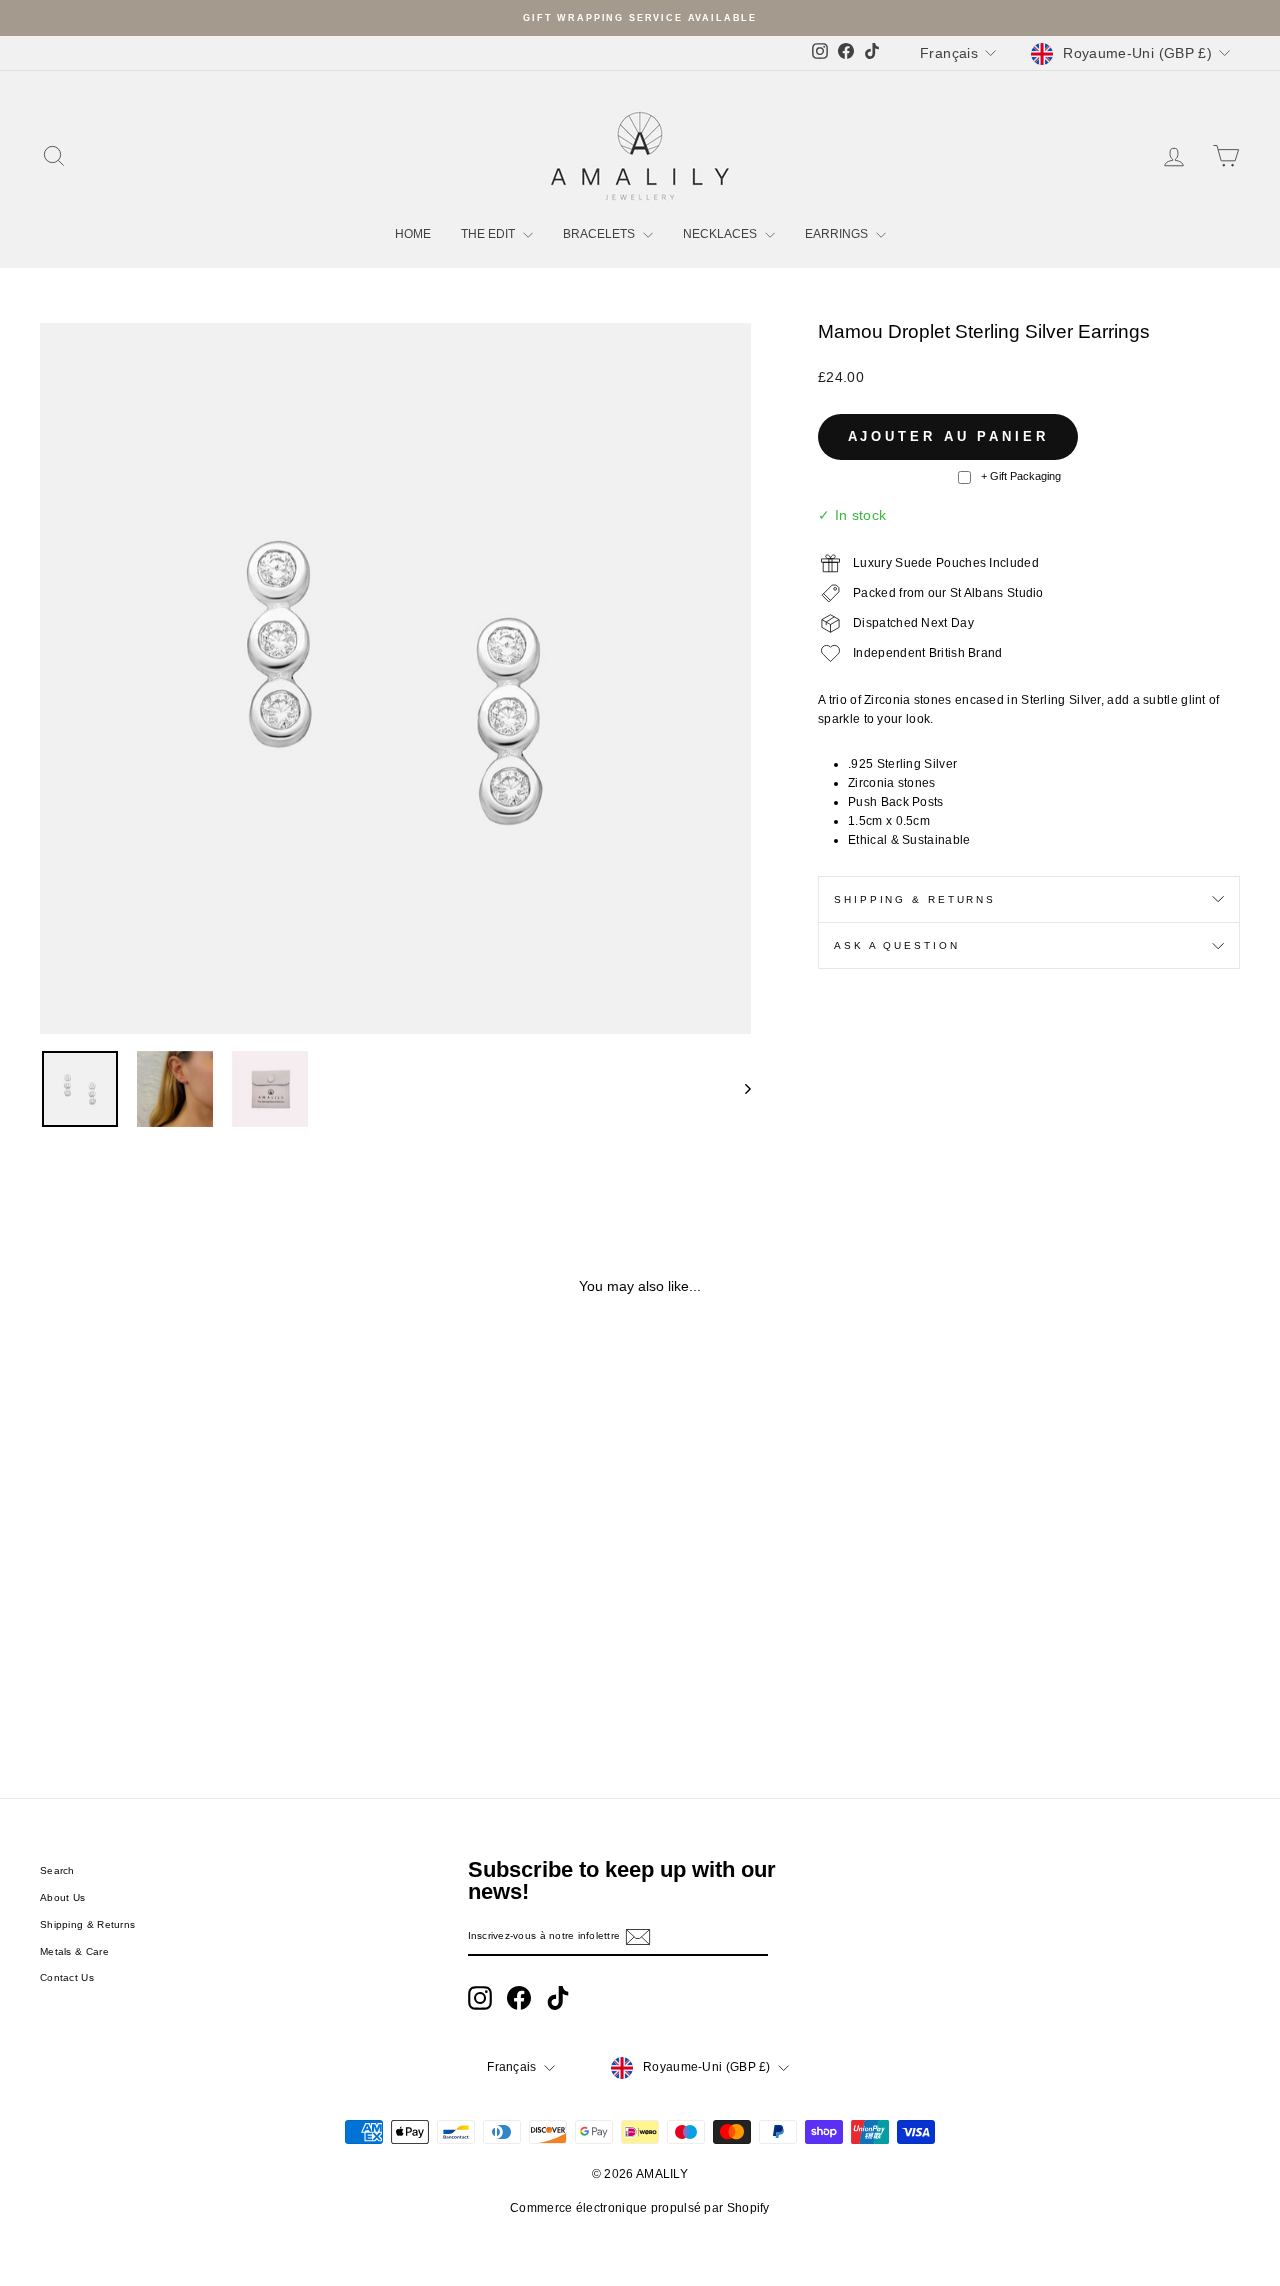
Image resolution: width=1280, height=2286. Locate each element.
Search (57, 1870)
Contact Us (67, 1977)
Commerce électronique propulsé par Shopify (640, 2208)
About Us (62, 1897)
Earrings (838, 234)
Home (413, 234)
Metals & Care (74, 1951)
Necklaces (721, 234)
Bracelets (600, 234)
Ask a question (896, 945)
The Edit (489, 234)
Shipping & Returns (915, 899)
